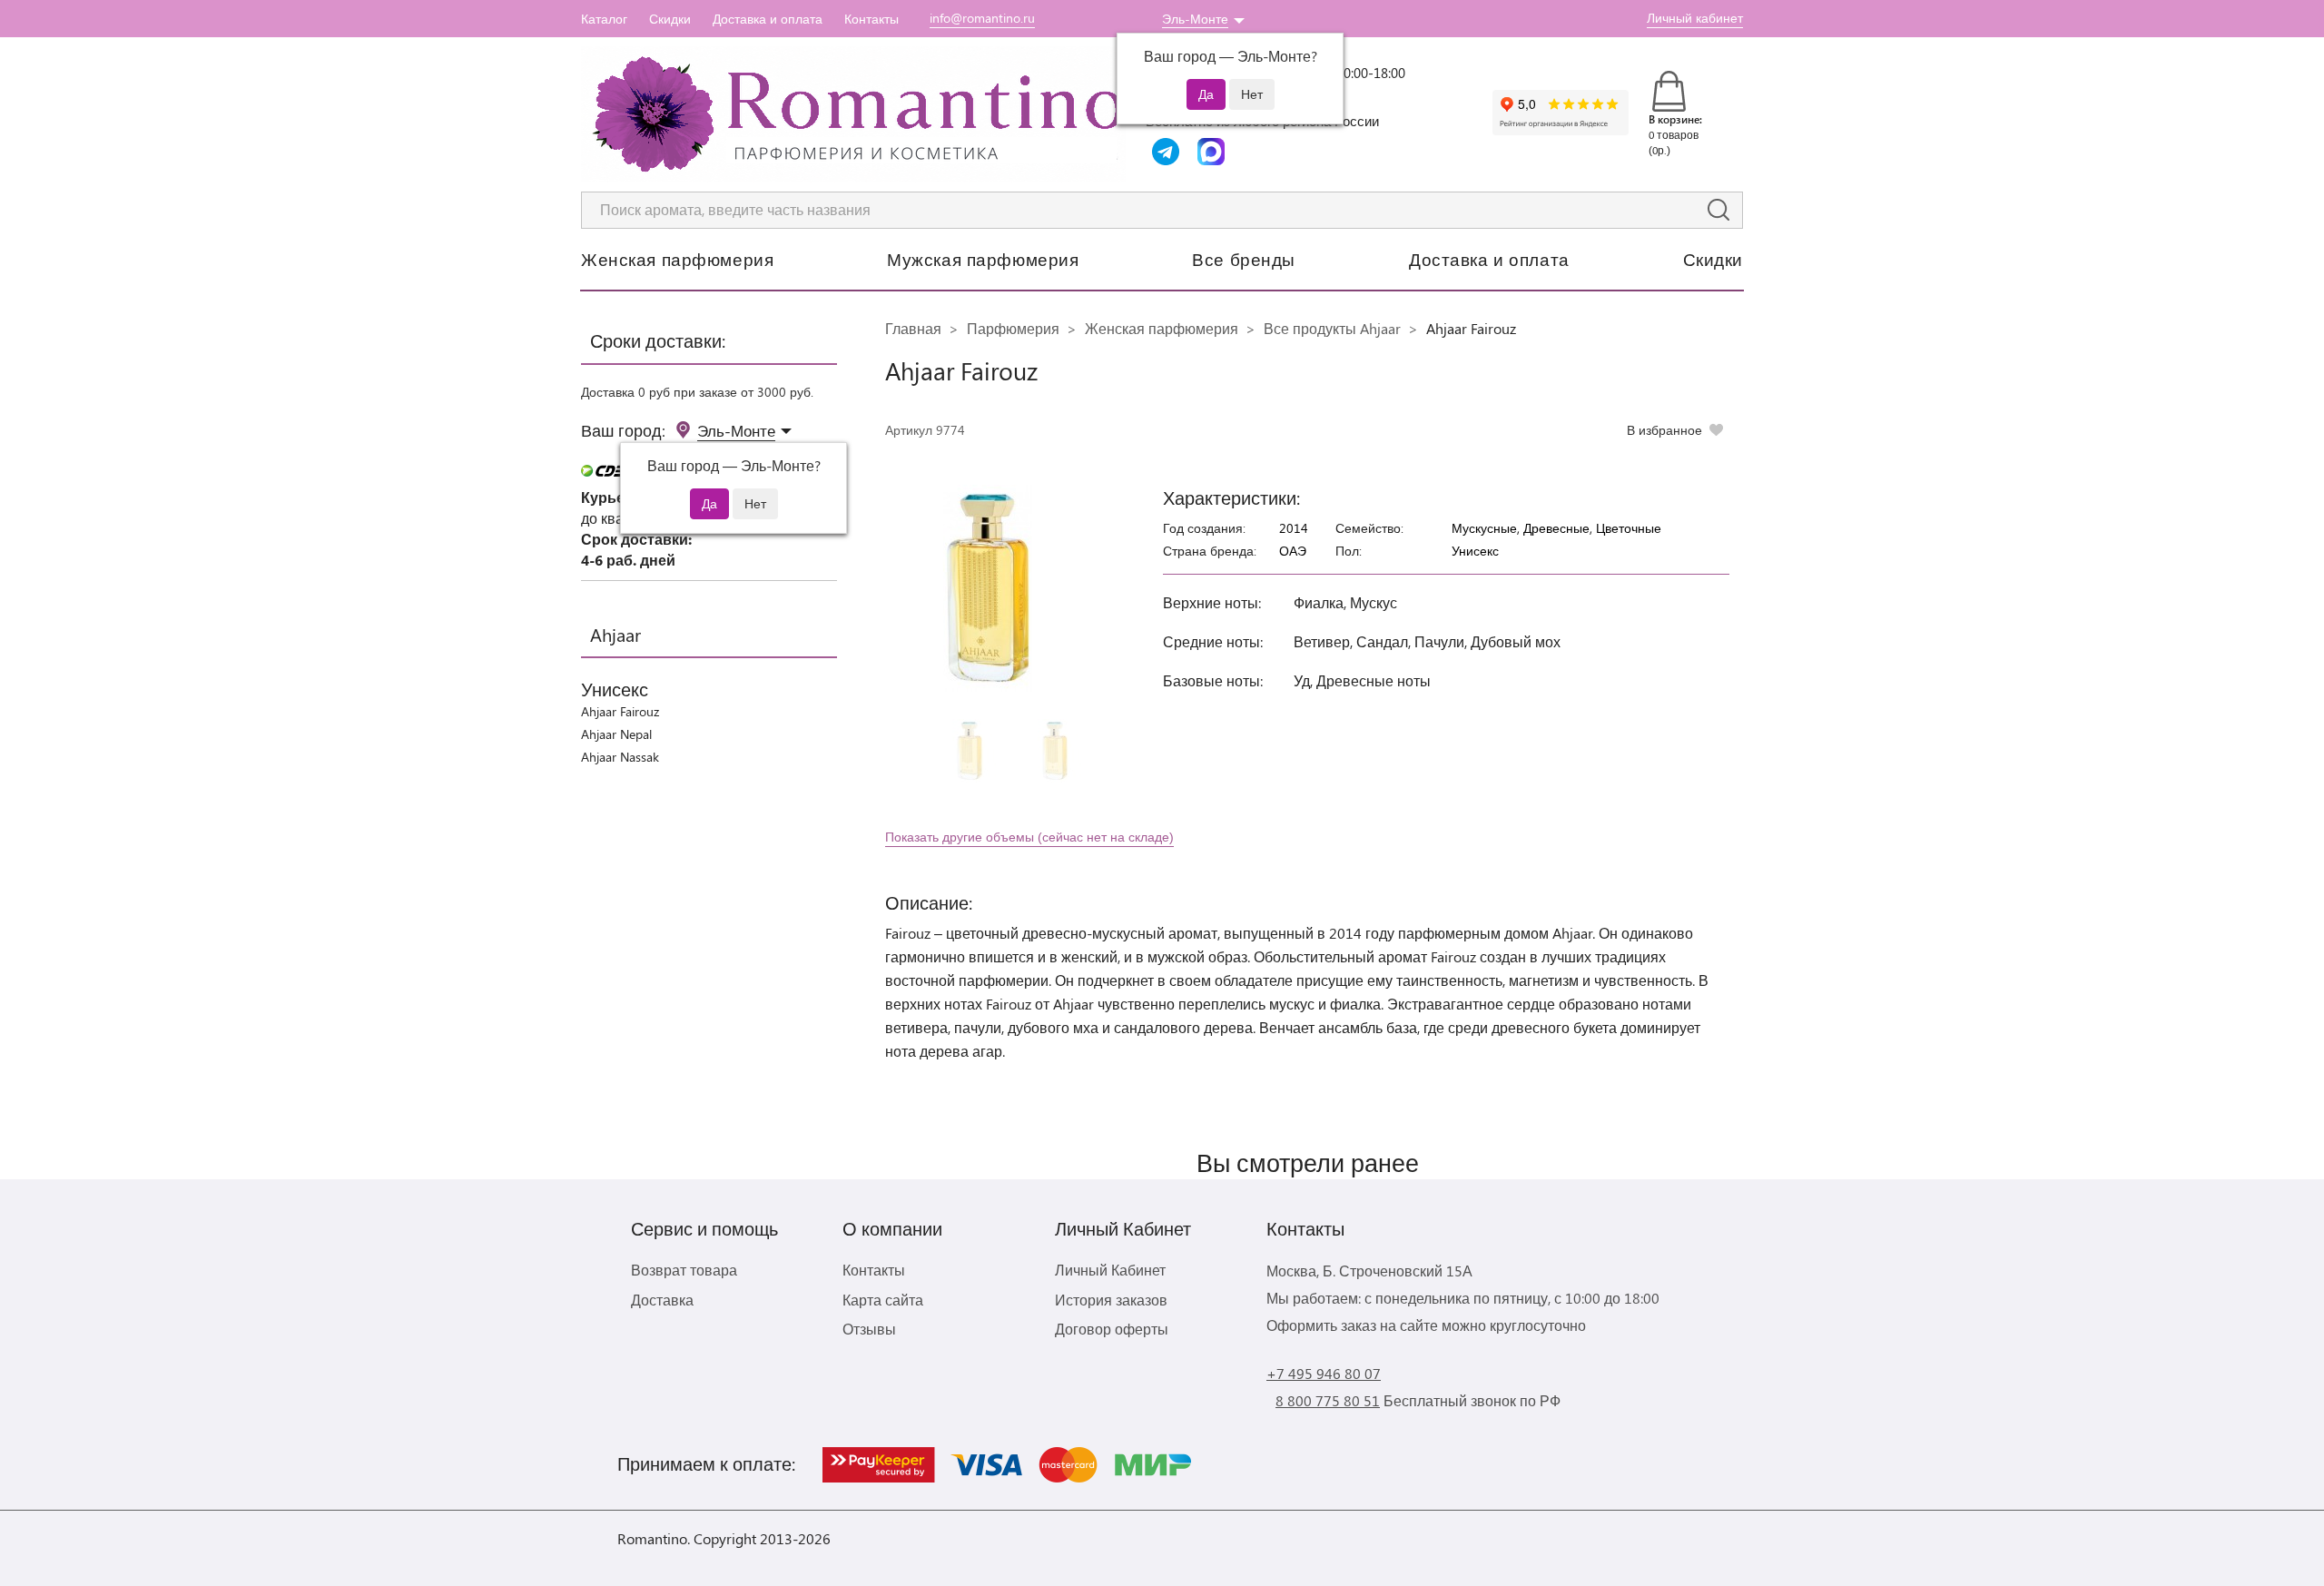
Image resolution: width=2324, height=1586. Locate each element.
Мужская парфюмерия (983, 259)
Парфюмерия (1013, 328)
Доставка (662, 1300)
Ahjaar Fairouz (620, 711)
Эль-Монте (1195, 19)
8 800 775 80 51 (1328, 1400)
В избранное (1664, 430)
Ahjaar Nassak (620, 757)
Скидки (670, 19)
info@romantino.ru (982, 18)
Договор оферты (1112, 1329)
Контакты (871, 19)
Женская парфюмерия (677, 259)
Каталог (604, 19)
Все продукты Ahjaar (1332, 328)
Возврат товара (684, 1270)
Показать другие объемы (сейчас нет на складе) (1029, 837)
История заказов (1111, 1300)
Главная (913, 328)
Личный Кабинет (1110, 1270)
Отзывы (869, 1329)
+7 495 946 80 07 (1324, 1373)
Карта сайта (883, 1300)
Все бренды (1244, 259)
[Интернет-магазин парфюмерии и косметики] (853, 114)
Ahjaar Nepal (616, 734)
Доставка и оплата (768, 19)
